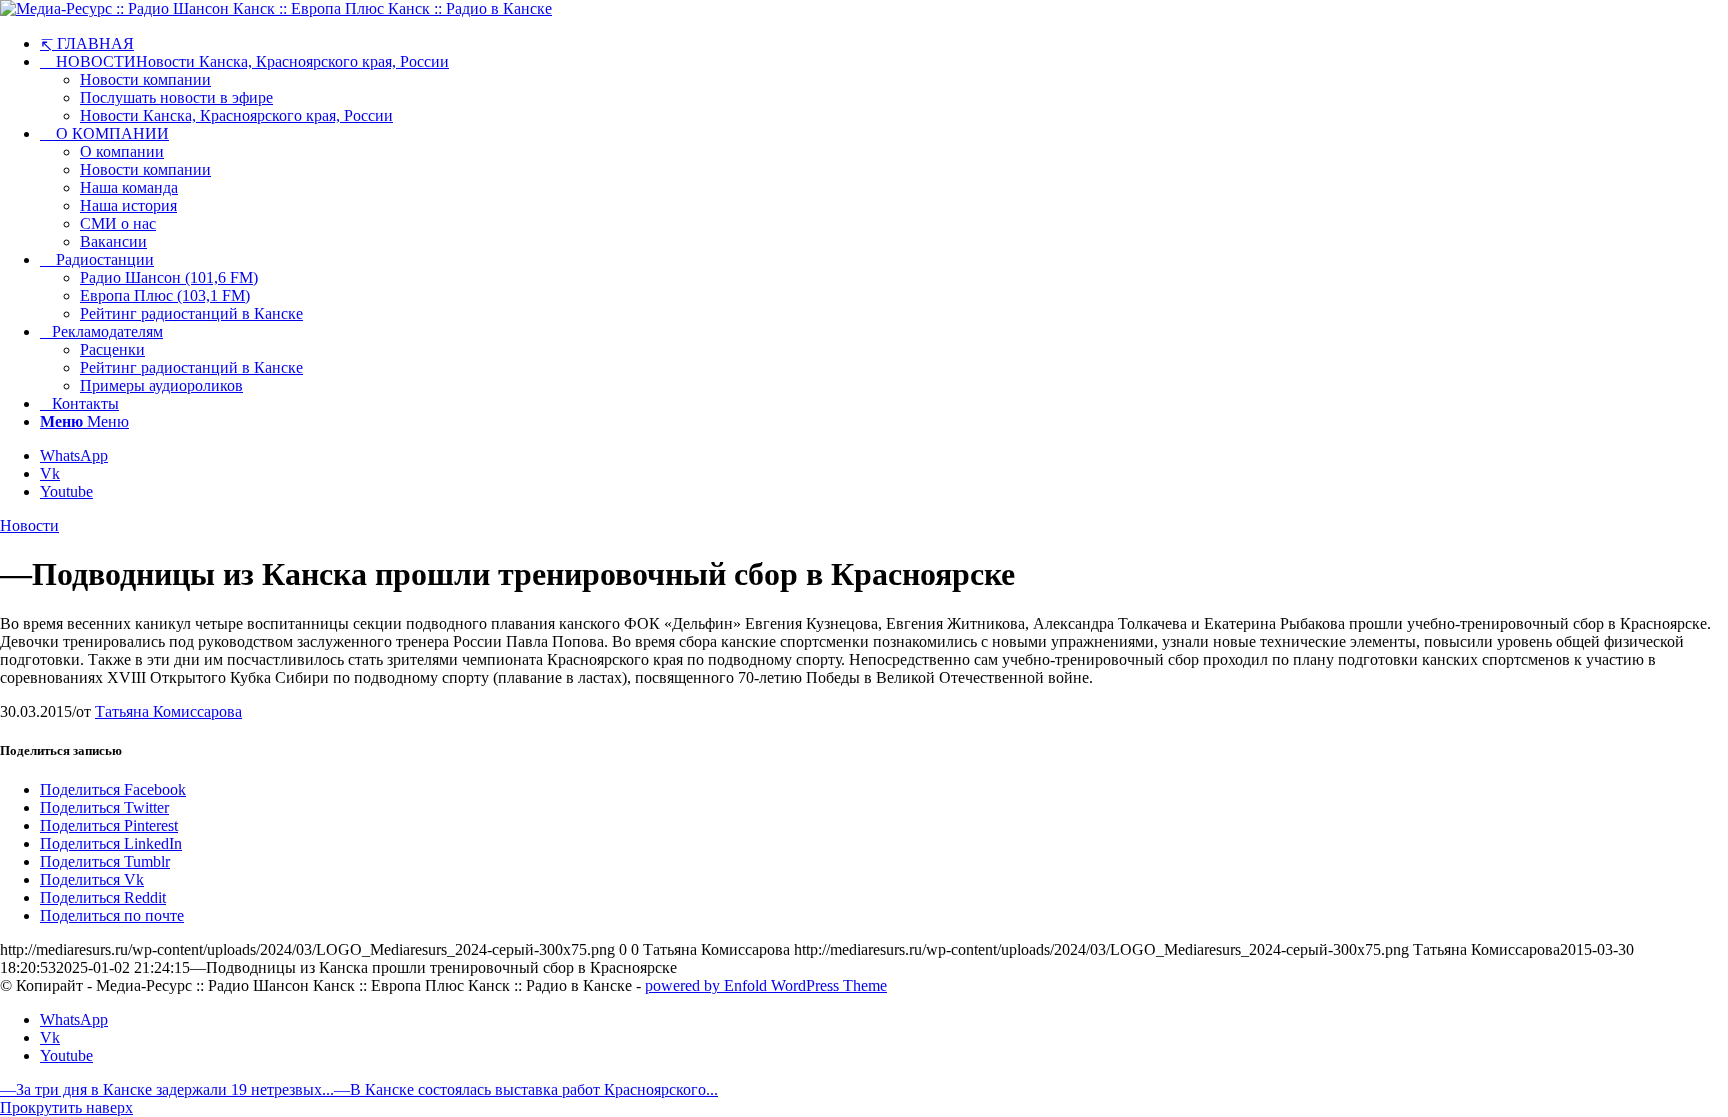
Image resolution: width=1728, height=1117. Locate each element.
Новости (29, 525)
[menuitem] (884, 43)
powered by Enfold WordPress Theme (766, 985)
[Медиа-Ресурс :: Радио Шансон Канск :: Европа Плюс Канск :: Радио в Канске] (276, 8)
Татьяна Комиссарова (168, 711)
